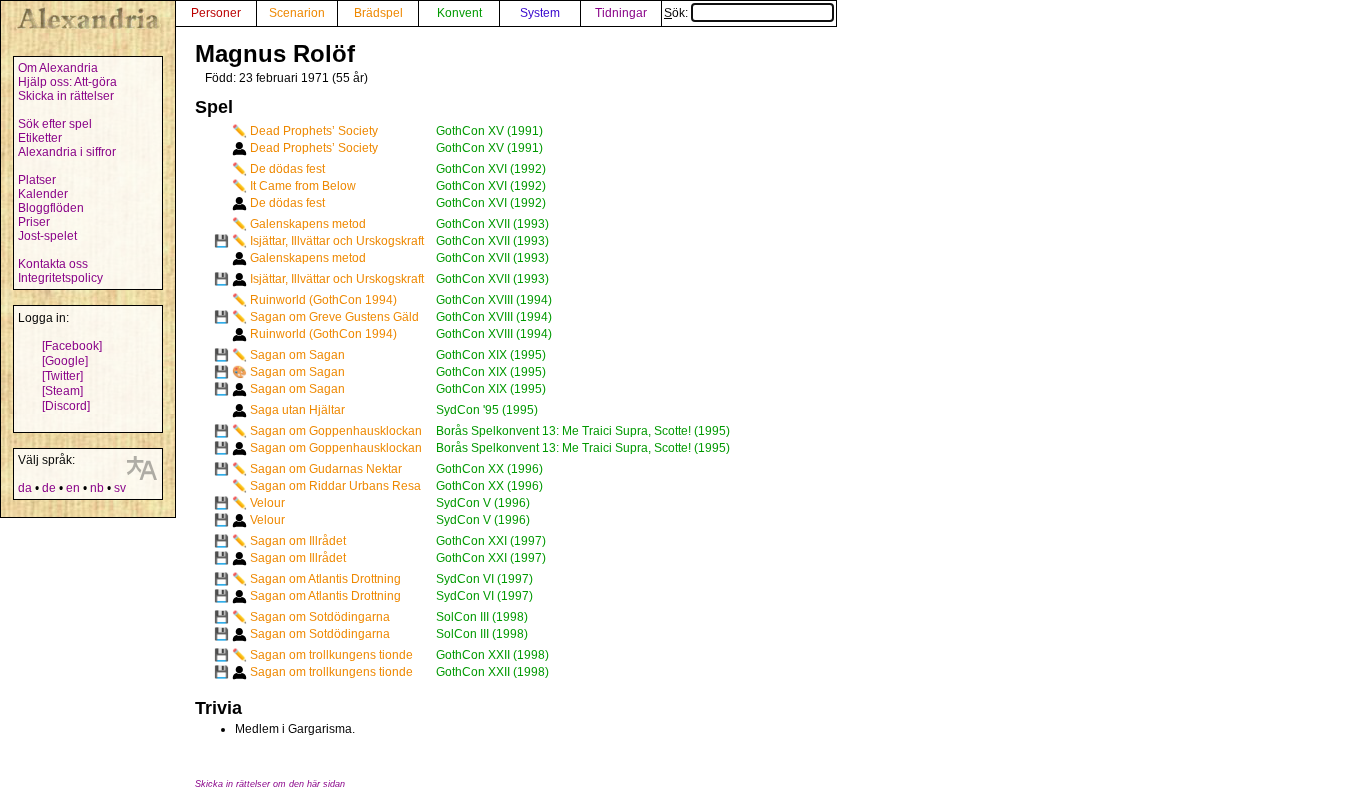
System (540, 13)
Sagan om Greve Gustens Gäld (334, 317)
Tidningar (621, 13)
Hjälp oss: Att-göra (67, 82)
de (49, 488)
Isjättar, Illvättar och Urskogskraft (337, 241)
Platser (37, 180)
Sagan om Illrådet (298, 541)
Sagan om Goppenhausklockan (336, 431)
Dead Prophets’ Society (314, 131)
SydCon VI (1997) (484, 579)
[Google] (65, 361)
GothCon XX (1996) (489, 469)
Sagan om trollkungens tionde (331, 655)
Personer (216, 13)
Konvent (459, 13)
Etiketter (40, 138)
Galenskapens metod (308, 224)
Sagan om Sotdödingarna (320, 617)
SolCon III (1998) (482, 617)
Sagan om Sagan (297, 355)
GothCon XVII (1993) (492, 224)
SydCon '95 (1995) (487, 410)
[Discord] (66, 406)
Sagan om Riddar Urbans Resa (335, 486)
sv (120, 488)
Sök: (677, 13)
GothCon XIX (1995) (491, 355)
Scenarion (297, 13)
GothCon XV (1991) (489, 131)
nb (97, 488)
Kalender (43, 194)
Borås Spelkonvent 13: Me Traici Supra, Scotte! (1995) (583, 431)
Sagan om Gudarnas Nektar (326, 469)
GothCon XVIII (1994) (494, 300)
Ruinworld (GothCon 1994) (323, 300)
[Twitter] (62, 376)
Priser (34, 222)
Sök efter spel (55, 124)
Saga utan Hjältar (297, 410)
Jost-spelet (47, 236)
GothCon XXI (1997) (491, 541)
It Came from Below (303, 186)
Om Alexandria (58, 68)
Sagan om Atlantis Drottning (325, 579)
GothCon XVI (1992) (491, 169)
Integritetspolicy (60, 278)
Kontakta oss (53, 264)
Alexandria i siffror (67, 152)
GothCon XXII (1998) (492, 655)
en (73, 488)
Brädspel (378, 13)
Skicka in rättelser (66, 96)
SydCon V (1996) (483, 503)
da (25, 488)
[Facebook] (72, 346)
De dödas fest (287, 169)
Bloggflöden (51, 208)
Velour (267, 503)
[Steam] (62, 391)
